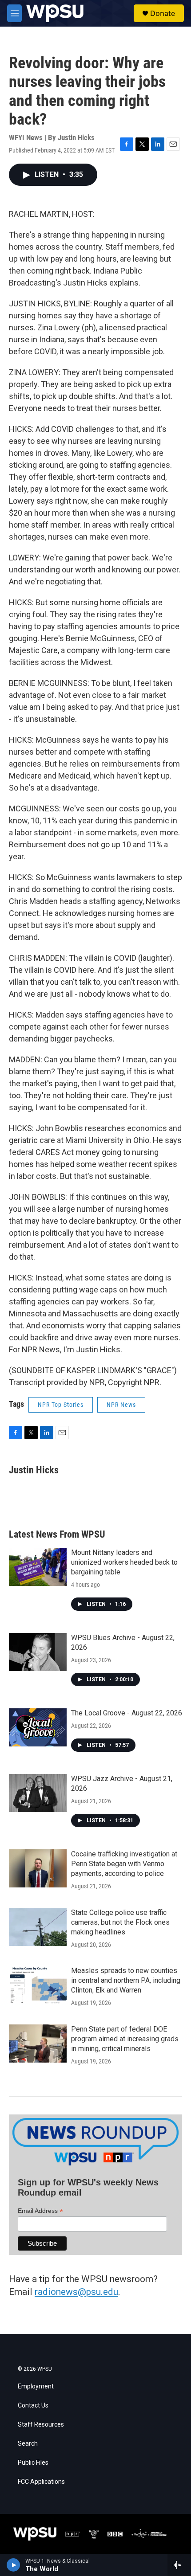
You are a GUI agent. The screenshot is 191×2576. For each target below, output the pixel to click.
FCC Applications (41, 2482)
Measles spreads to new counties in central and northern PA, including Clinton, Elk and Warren (126, 1980)
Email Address (40, 2211)
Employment (36, 2386)
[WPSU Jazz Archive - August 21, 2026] (38, 1793)
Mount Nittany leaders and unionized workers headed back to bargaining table (124, 1562)
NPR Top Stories (61, 1405)
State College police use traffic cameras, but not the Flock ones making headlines (120, 1922)
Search (28, 2444)
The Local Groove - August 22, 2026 (127, 1713)
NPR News (121, 1405)
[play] (14, 2565)
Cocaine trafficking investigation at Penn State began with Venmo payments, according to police (124, 1864)
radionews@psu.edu (76, 2292)
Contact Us (33, 2406)
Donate (163, 13)
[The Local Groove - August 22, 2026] (38, 1727)
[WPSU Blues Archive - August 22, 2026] (38, 1652)
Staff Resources (41, 2425)
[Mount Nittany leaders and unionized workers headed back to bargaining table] (38, 1567)
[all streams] (179, 2565)
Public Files (33, 2463)
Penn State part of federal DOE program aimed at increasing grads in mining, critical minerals (125, 2039)
